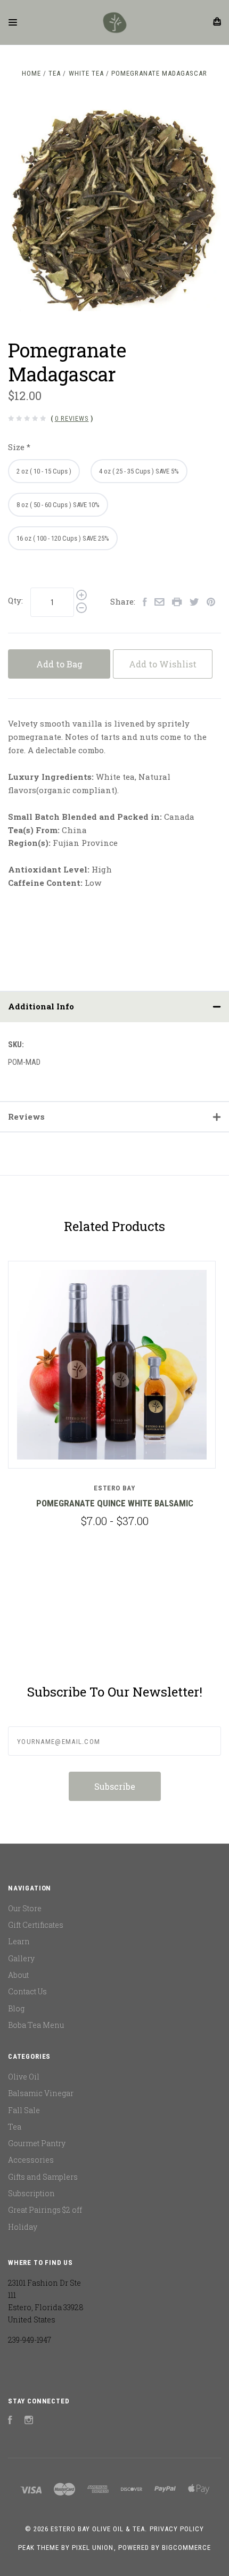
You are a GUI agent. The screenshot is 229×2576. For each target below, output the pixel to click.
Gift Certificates (36, 1925)
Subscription (31, 2193)
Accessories (31, 2160)
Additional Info (41, 1006)
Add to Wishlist (163, 664)
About (18, 1975)
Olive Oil (24, 2077)
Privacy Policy (177, 2529)
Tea (15, 2127)
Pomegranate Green (142, 1503)
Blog (16, 2008)
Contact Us (27, 1991)
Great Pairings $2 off (45, 2210)
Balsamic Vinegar (41, 2093)
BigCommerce (186, 2548)
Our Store (25, 1908)
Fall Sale (24, 2110)
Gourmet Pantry (37, 2143)
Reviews (26, 1116)
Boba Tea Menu (36, 2025)
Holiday (23, 2227)
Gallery (21, 1958)
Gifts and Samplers (43, 2177)
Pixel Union (93, 2548)
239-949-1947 (30, 2340)
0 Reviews (72, 418)
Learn (19, 1941)
